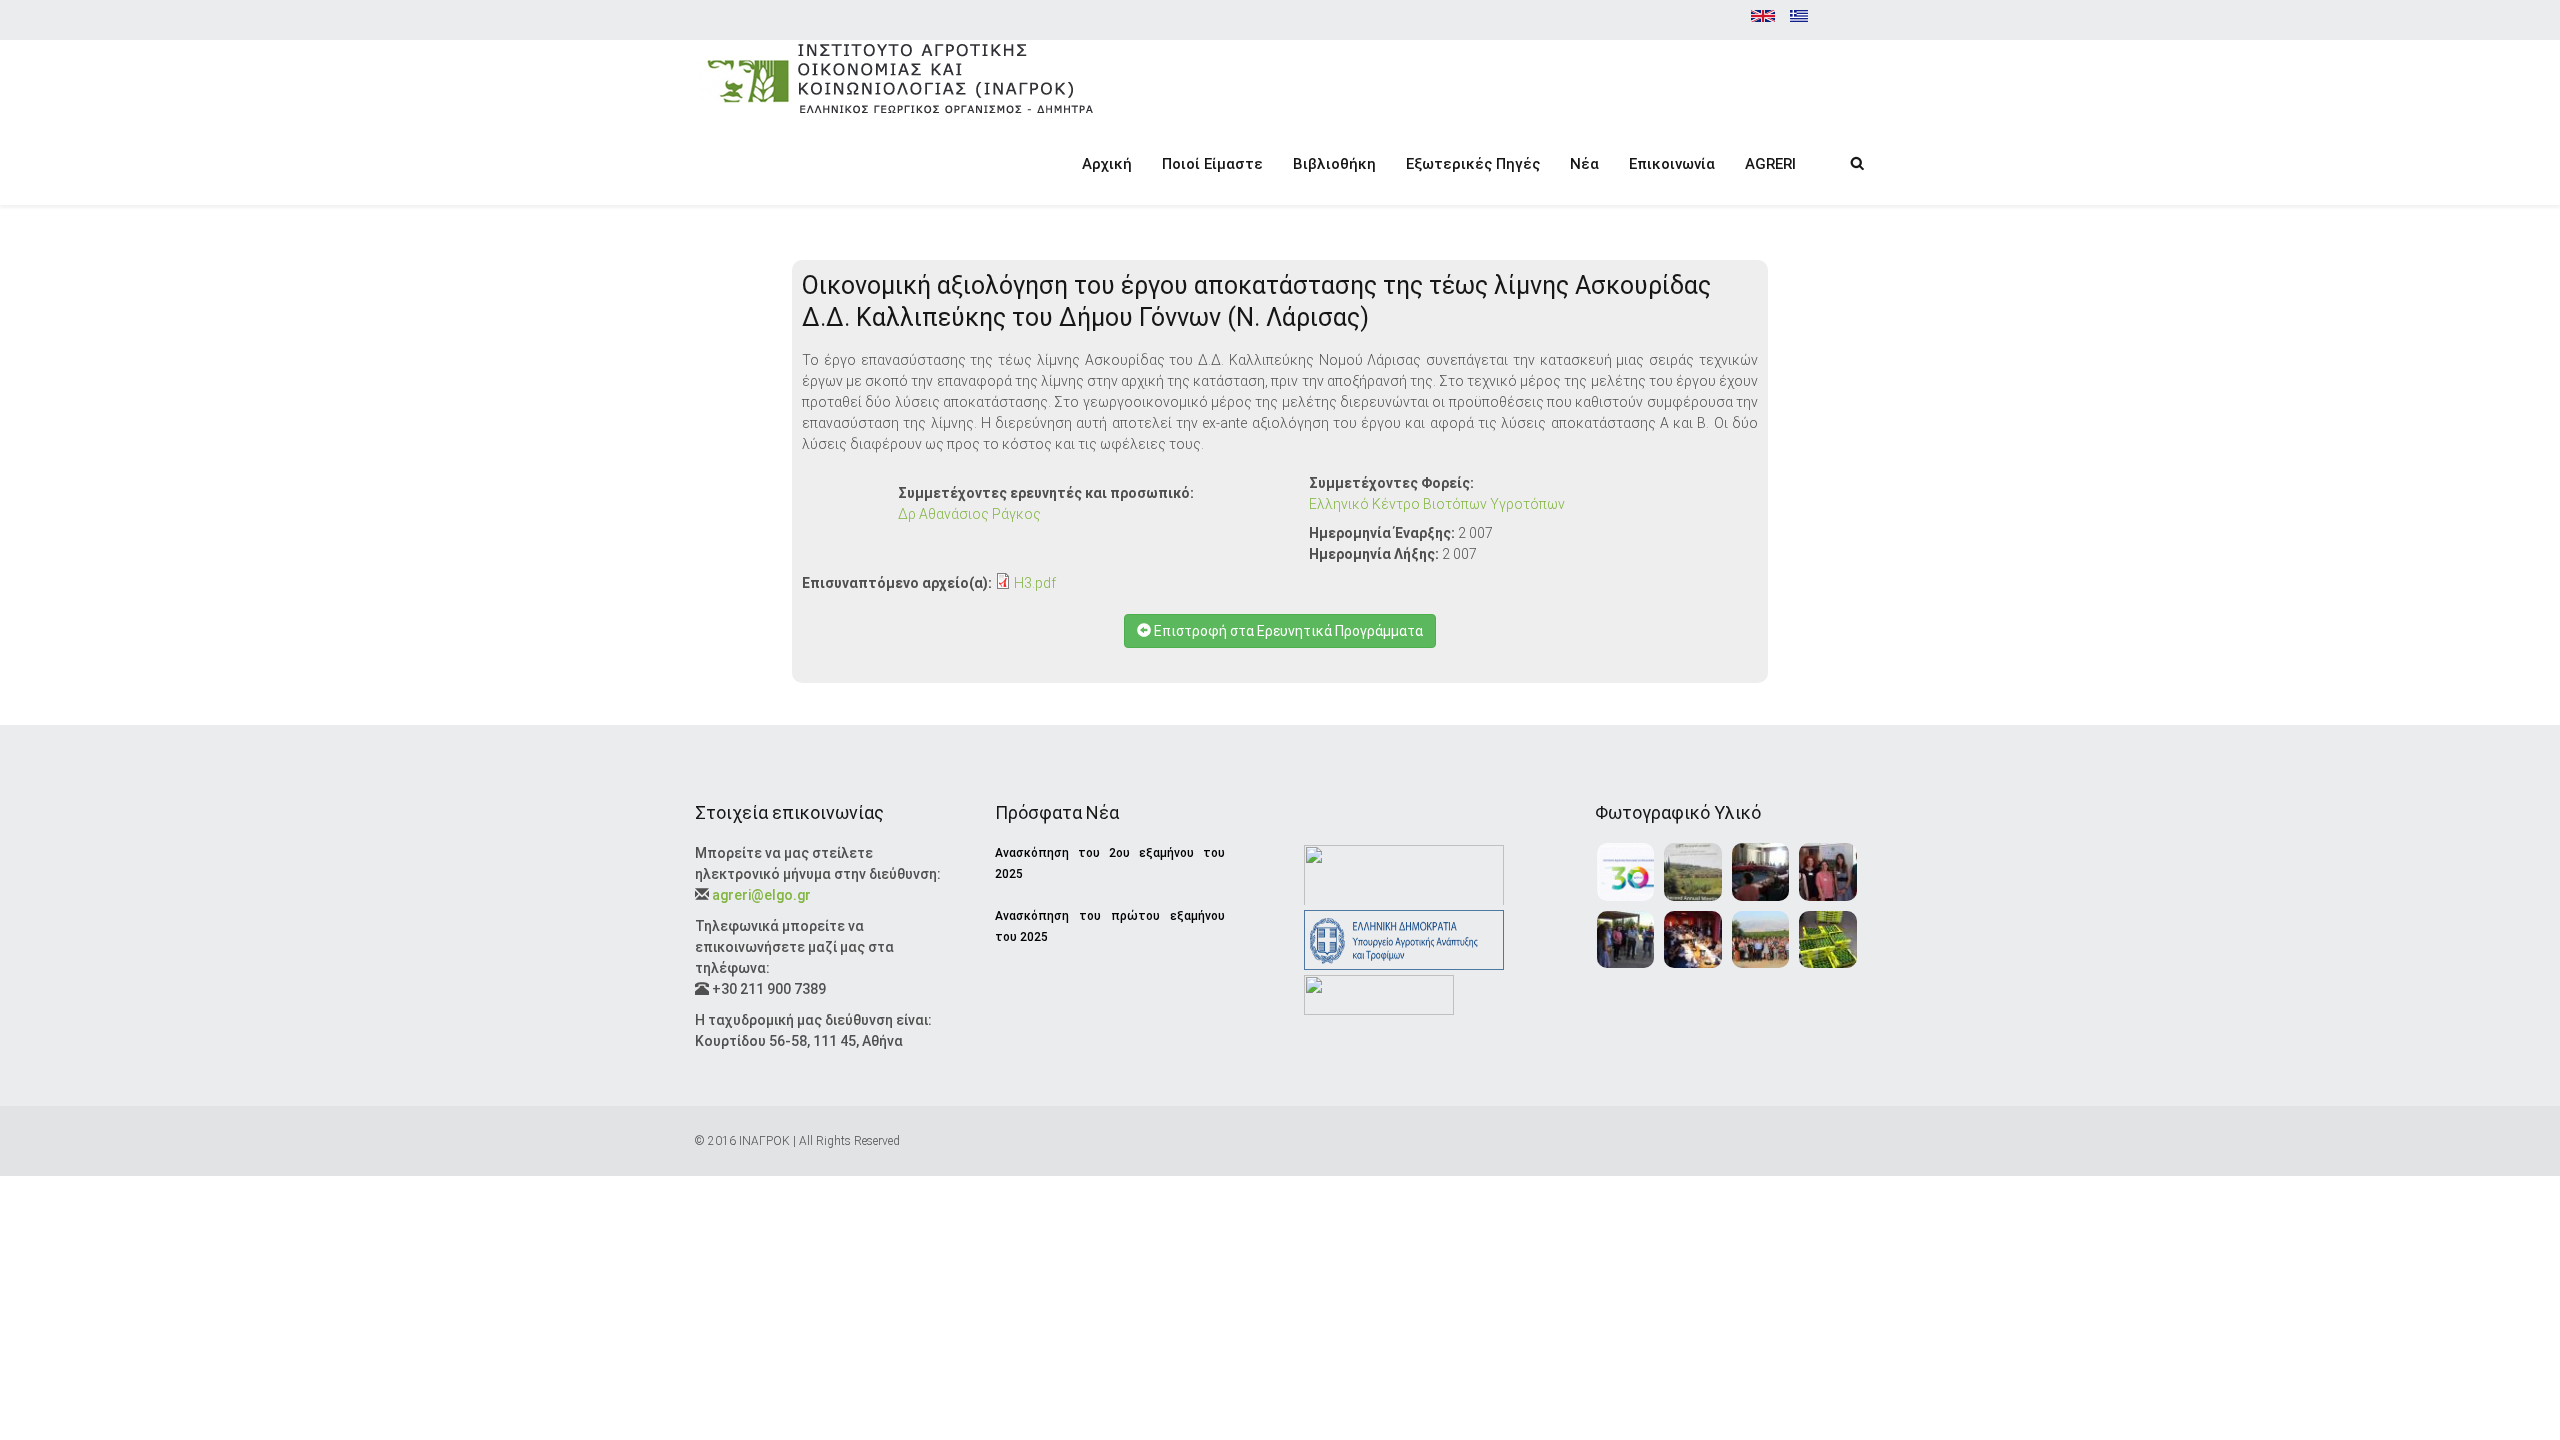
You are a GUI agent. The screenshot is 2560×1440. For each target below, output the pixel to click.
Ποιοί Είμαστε (1212, 164)
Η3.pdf (1035, 583)
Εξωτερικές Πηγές (1473, 164)
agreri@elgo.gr (761, 895)
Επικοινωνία (1672, 164)
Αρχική (1107, 164)
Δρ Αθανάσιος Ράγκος (969, 514)
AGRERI (1770, 164)
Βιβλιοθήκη (1334, 164)
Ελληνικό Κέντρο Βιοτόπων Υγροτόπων (1437, 504)
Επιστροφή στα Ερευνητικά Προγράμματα (1287, 631)
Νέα (1584, 164)
